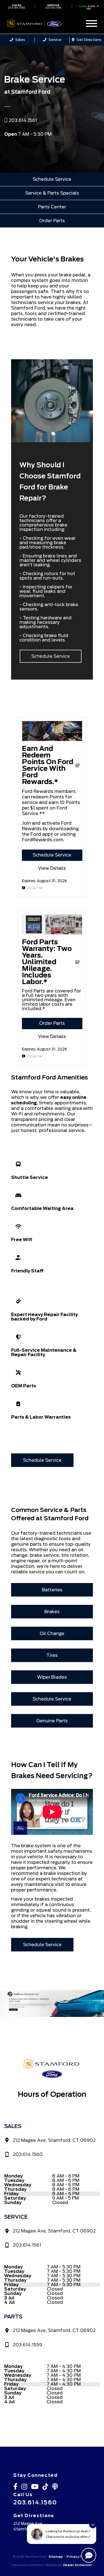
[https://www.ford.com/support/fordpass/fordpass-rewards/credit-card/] (52, 2004)
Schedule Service (52, 179)
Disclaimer (34, 888)
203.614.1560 (17, 6)
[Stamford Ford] (41, 23)
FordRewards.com (43, 840)
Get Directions (89, 40)
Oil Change (52, 1633)
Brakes (52, 1612)
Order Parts (52, 221)
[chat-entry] (89, 2555)
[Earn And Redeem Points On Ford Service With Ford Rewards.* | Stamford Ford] (52, 740)
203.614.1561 (53, 6)
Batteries (52, 1590)
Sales (20, 40)
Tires (52, 1655)
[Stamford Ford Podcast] (57, 2488)
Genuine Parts (52, 1721)
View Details (52, 868)
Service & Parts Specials (52, 193)
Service (54, 40)
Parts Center (52, 207)
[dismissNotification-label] (93, 2525)
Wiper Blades (52, 1677)
